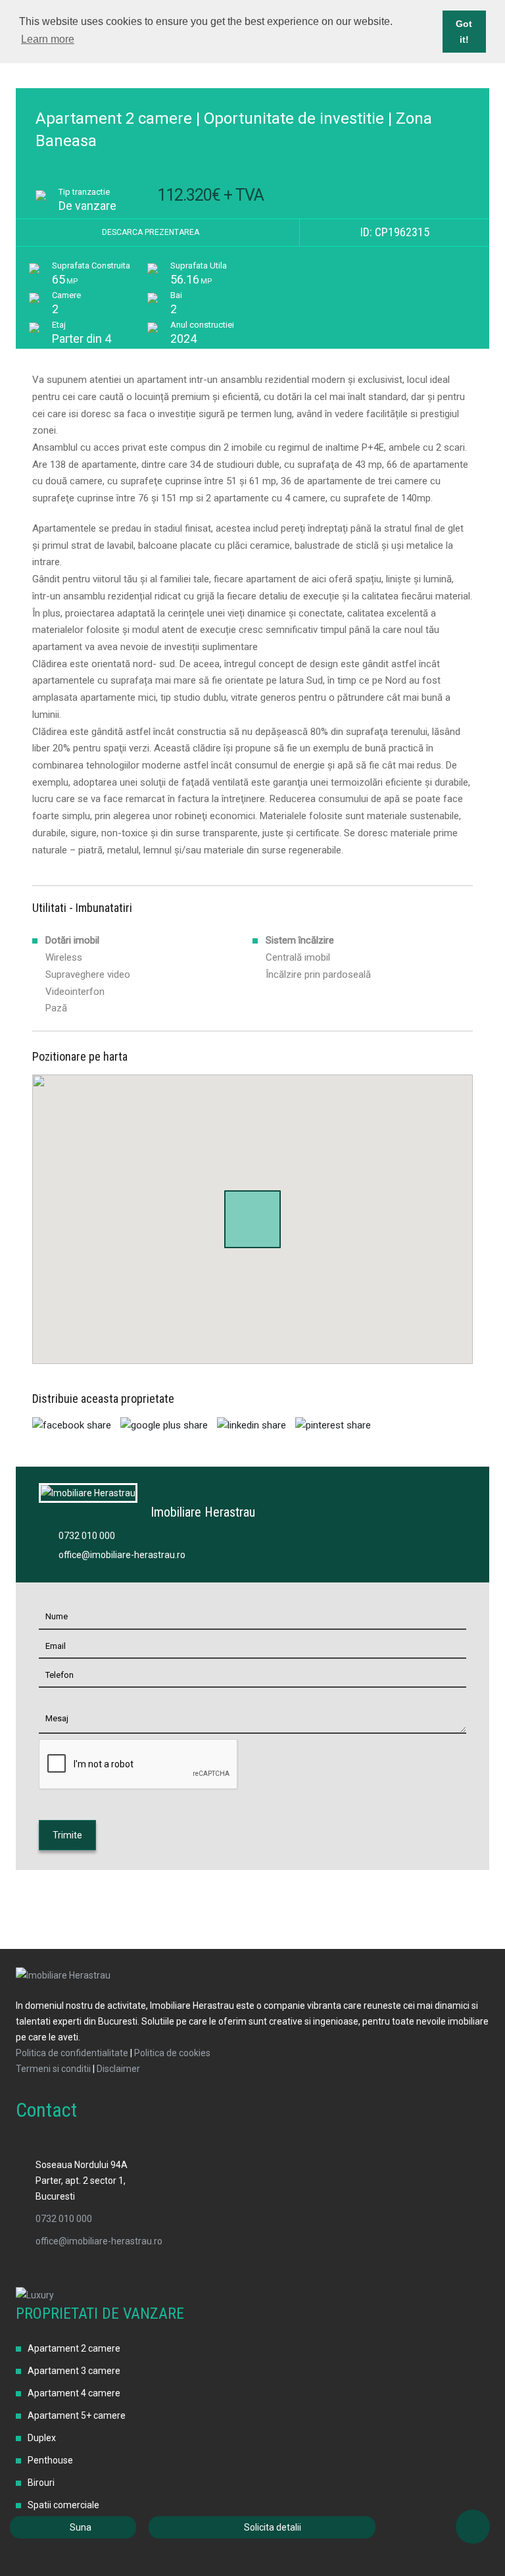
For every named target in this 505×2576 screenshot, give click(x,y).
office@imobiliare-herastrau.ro (122, 1555)
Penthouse (50, 2460)
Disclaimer (118, 2069)
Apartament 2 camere (74, 2348)
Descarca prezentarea (152, 232)
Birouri (41, 2483)
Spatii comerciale (63, 2505)
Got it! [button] (464, 32)
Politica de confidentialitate (72, 2053)
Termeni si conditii (53, 2069)
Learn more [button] (48, 39)
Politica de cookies (172, 2053)
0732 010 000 (87, 1536)
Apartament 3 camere (74, 2371)
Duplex (42, 2438)
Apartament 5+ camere (77, 2415)
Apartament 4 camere (74, 2393)
